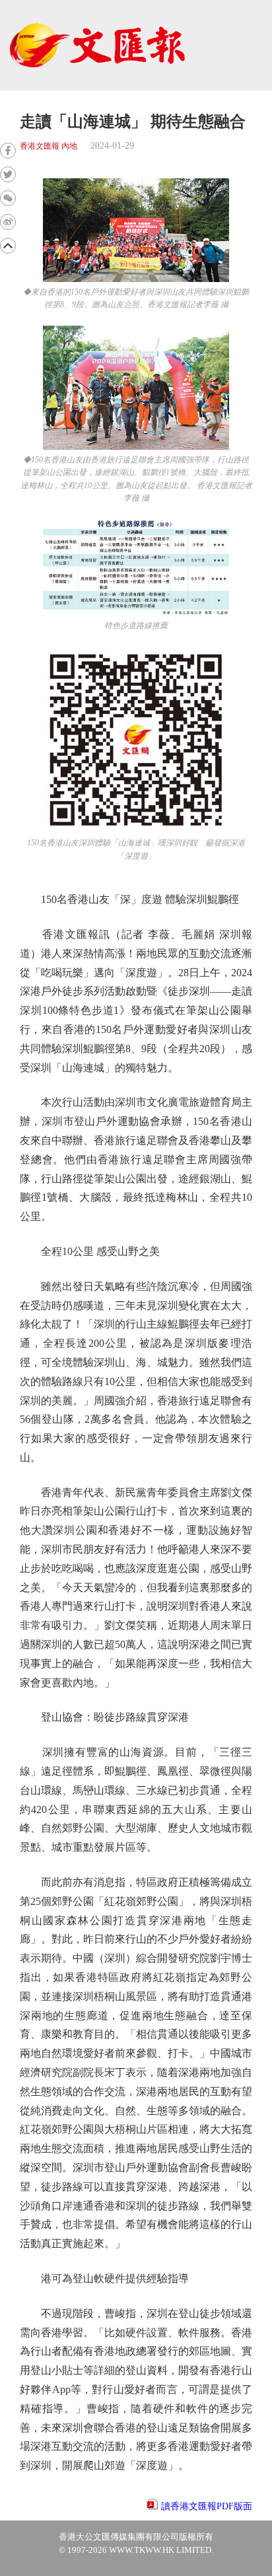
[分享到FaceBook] (8, 151)
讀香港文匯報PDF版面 (207, 2506)
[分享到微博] (8, 222)
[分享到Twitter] (8, 174)
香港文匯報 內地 (49, 146)
